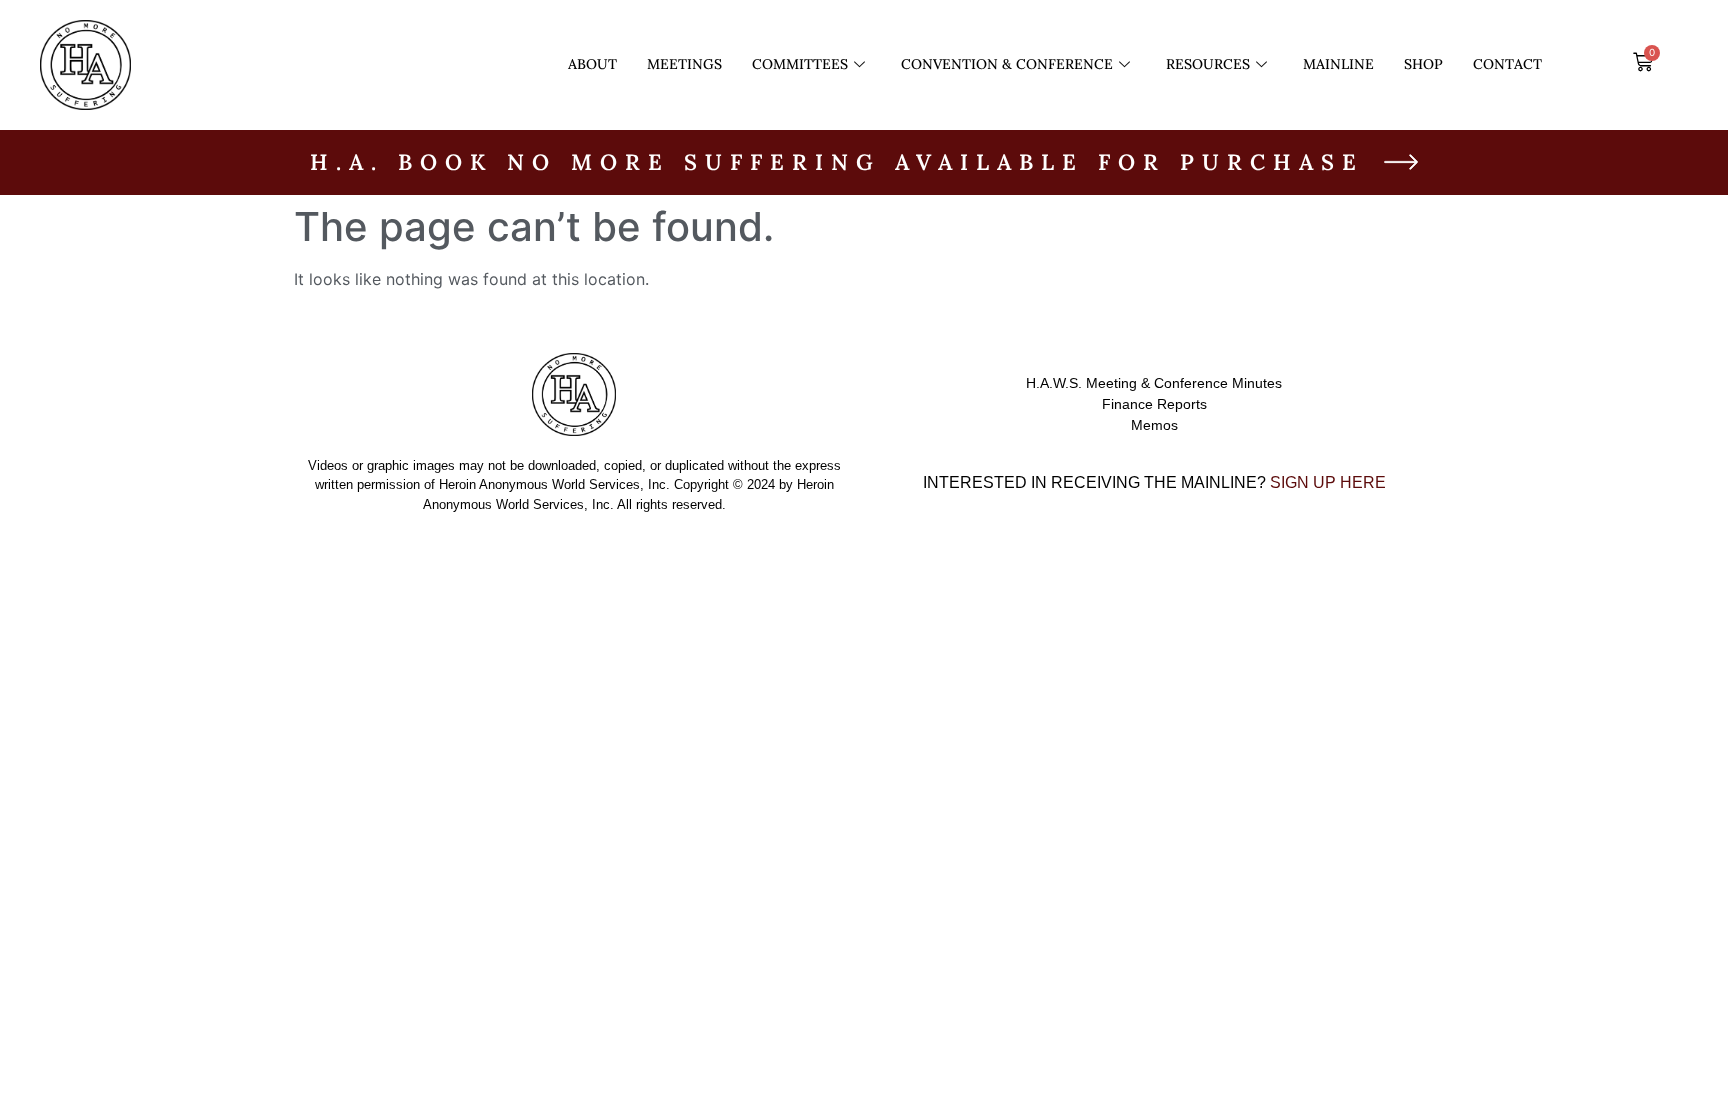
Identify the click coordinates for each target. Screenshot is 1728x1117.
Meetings (684, 64)
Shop (1423, 64)
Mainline (1338, 64)
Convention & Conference (1007, 64)
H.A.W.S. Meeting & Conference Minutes (1154, 383)
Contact (1507, 64)
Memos (1154, 425)
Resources (1208, 64)
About (592, 64)
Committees (800, 64)
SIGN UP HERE (1328, 482)
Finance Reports (1154, 404)
